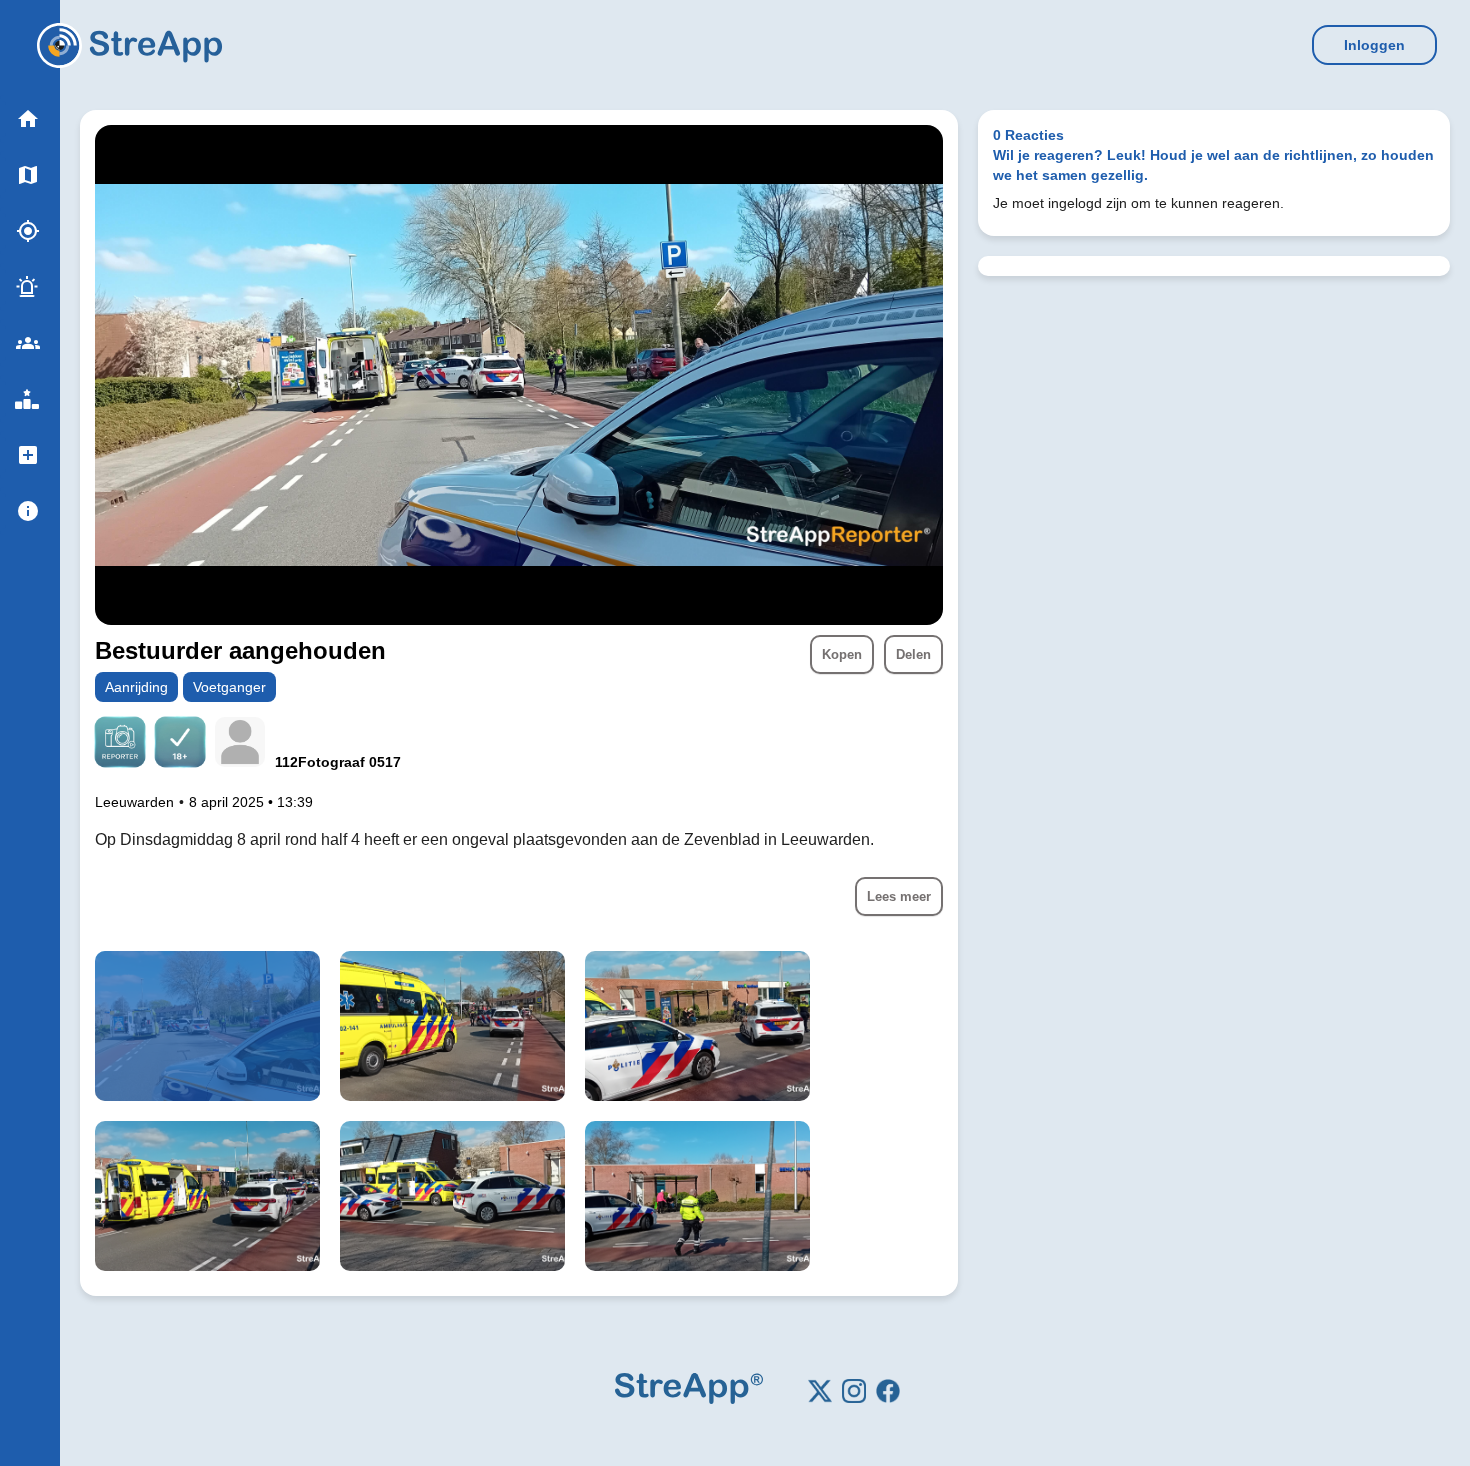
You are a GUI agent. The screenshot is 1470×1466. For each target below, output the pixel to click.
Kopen (842, 654)
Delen (913, 654)
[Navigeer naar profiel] (240, 744)
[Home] (59, 45)
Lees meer (899, 896)
